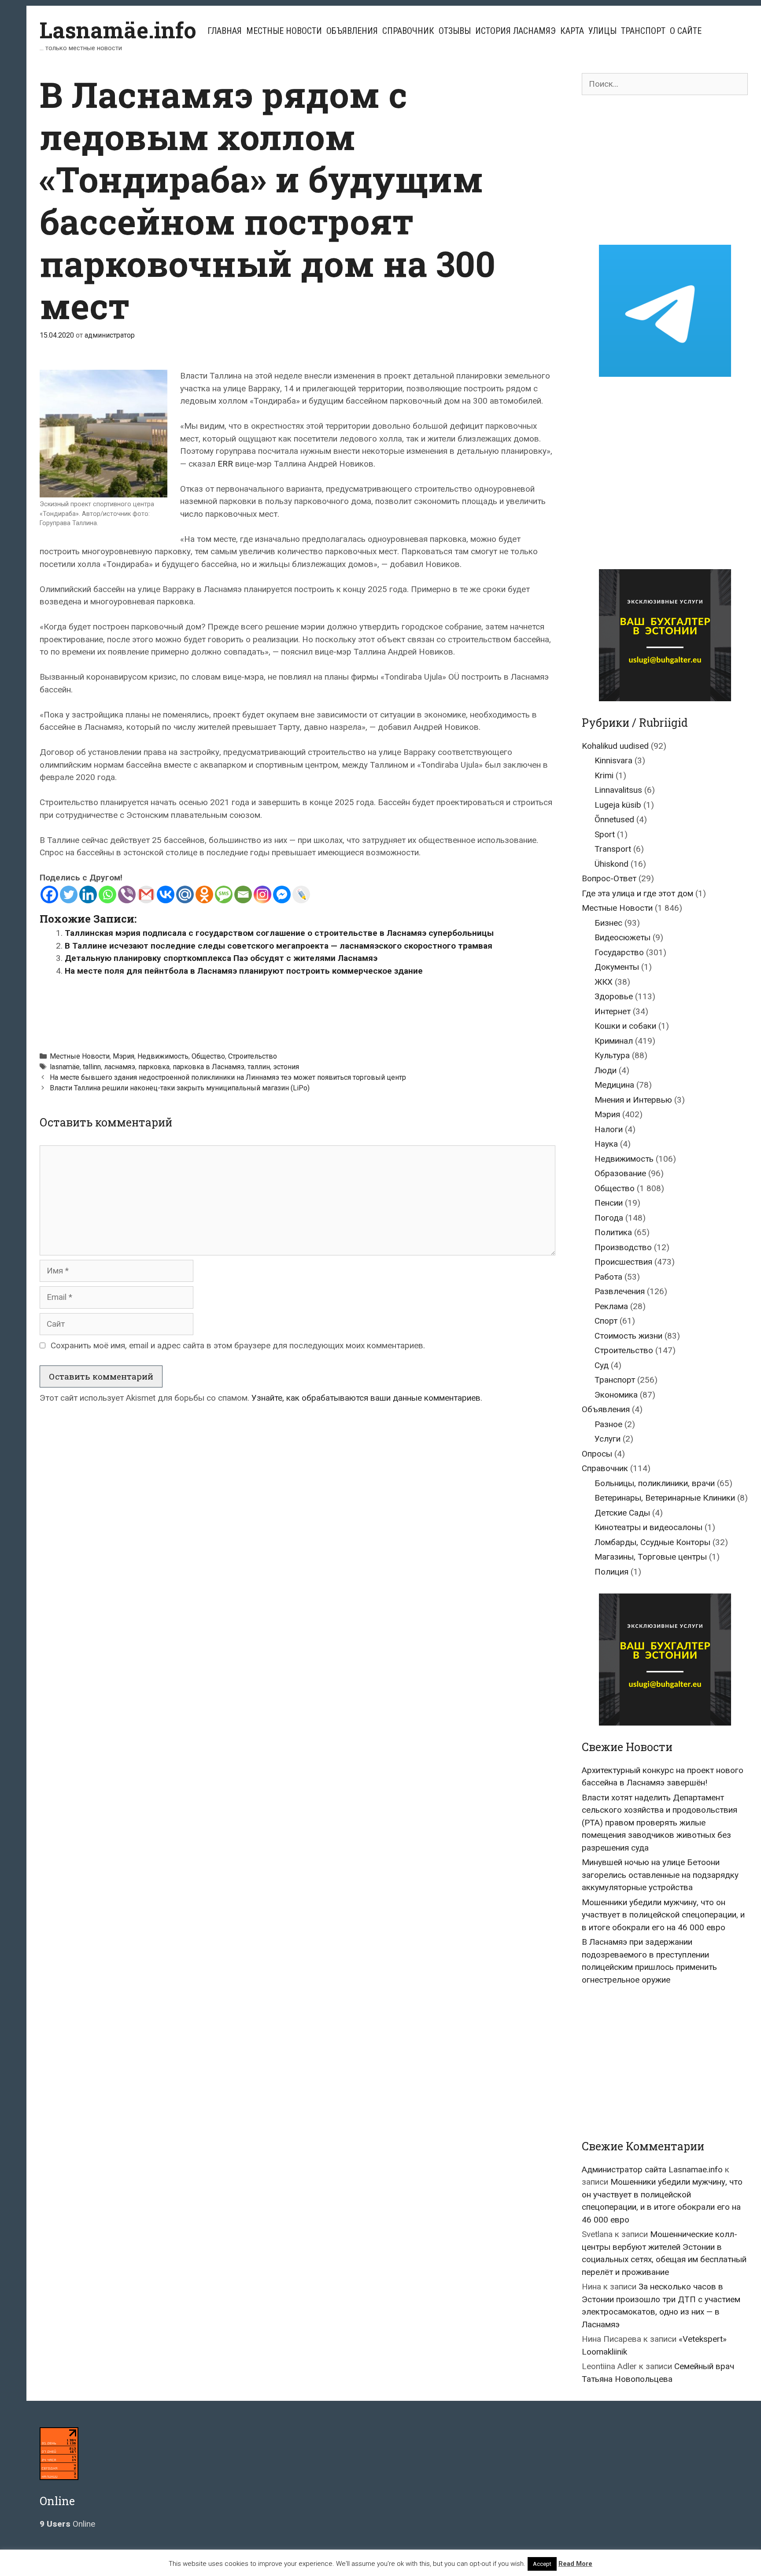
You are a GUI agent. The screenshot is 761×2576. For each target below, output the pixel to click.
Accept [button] (542, 2564)
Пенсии (609, 1203)
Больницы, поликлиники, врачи (655, 1483)
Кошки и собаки (625, 1026)
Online (67, 2524)
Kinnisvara (613, 760)
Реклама (611, 1306)
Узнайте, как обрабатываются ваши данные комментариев (366, 1398)
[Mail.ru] (185, 894)
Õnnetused (614, 819)
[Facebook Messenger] (282, 894)
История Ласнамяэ (515, 31)
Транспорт (643, 31)
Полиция (611, 1572)
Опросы (597, 1454)
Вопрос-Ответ (609, 878)
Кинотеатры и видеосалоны (648, 1527)
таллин (259, 1067)
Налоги (609, 1129)
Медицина (614, 1085)
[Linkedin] (88, 894)
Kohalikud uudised (615, 746)
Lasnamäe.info (118, 30)
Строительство (253, 1056)
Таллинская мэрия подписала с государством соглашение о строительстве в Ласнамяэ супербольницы (279, 933)
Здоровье (614, 996)
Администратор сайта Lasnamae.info (652, 2169)
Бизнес (608, 923)
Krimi (604, 775)
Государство (619, 952)
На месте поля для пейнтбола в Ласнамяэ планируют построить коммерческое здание (244, 971)
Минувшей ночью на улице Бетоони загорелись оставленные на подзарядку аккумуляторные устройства (660, 1875)
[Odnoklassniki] (204, 894)
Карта (572, 31)
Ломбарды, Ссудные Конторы (652, 1542)
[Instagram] (262, 894)
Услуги (608, 1439)
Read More (575, 2564)
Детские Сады (622, 1513)
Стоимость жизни (628, 1336)
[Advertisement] (298, 1010)
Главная (225, 31)
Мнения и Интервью (633, 1100)
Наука (606, 1144)
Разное (608, 1424)
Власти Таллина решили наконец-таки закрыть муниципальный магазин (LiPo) (180, 1088)
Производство (623, 1247)
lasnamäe (65, 1067)
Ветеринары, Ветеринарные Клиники (665, 1498)
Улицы (602, 31)
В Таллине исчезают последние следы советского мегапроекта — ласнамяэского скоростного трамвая (279, 946)
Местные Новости (284, 31)
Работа (608, 1277)
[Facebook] (49, 894)
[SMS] (224, 894)
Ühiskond (611, 864)
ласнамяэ (120, 1067)
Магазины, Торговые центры (651, 1557)
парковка (154, 1067)
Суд (602, 1365)
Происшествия (623, 1262)
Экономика (616, 1395)
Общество (208, 1056)
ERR (225, 464)
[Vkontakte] (166, 894)
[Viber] (127, 894)
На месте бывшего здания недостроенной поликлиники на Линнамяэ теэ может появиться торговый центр (228, 1077)
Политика (613, 1232)
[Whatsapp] (107, 894)
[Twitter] (69, 894)
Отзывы (455, 31)
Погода (609, 1218)
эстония (286, 1067)
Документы (617, 967)
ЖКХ (604, 982)
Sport (605, 834)
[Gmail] (146, 894)
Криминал (614, 1041)
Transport (613, 849)
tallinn (92, 1067)
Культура (612, 1055)
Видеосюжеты (622, 937)
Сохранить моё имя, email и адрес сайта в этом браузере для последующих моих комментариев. (238, 1345)
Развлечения (620, 1291)
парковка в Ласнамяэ (209, 1067)
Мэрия (124, 1056)
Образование (620, 1173)
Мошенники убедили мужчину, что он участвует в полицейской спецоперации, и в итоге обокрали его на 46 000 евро (663, 1915)
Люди (606, 1070)
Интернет (613, 1011)
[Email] (243, 894)
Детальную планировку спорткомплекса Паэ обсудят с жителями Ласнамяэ (221, 958)
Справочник (408, 31)
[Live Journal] (301, 894)
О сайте (686, 31)
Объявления (352, 31)
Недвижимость (163, 1056)
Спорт (606, 1321)
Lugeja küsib (618, 805)
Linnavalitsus (618, 790)
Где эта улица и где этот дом (637, 893)
